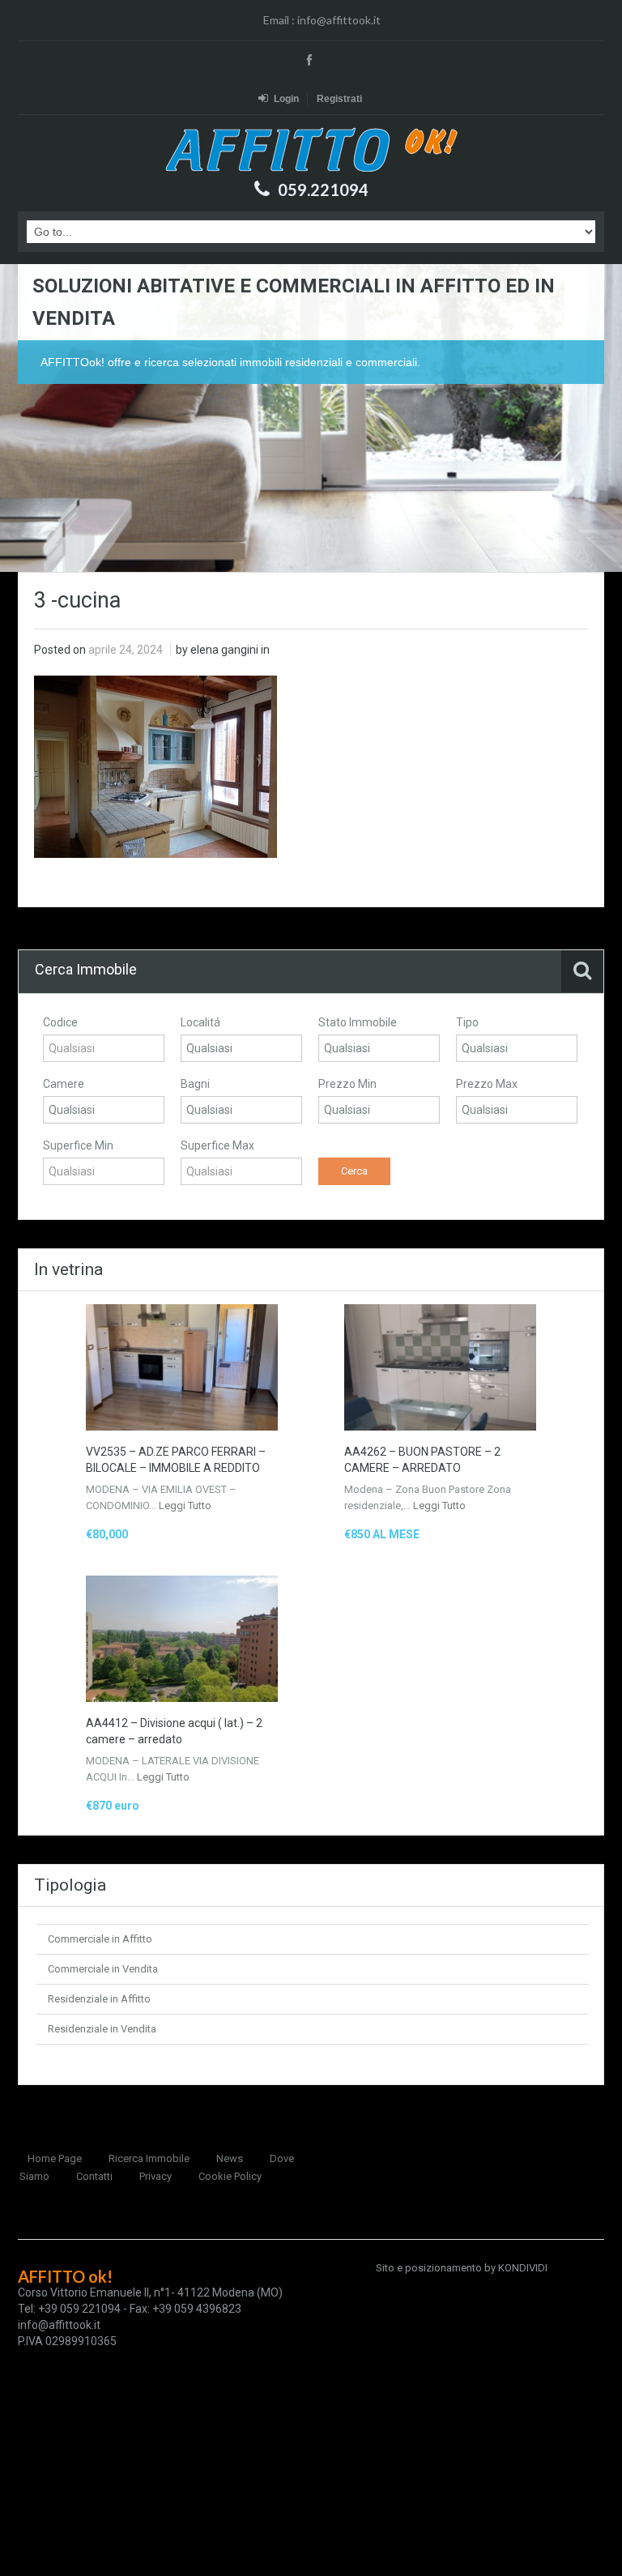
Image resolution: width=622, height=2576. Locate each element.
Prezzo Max (487, 1084)
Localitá (200, 1022)
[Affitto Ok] (311, 149)
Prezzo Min (347, 1084)
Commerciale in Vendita (103, 1969)
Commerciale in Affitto (100, 1939)
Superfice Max (217, 1145)
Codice (60, 1022)
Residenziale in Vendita (102, 2029)
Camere (64, 1084)
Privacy (155, 2176)
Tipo (467, 1022)
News (230, 2158)
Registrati (339, 99)
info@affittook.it (339, 20)
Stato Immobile (358, 1022)
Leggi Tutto (185, 1506)
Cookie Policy (230, 2176)
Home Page (55, 2158)
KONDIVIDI (523, 2268)
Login (286, 99)
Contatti (94, 2176)
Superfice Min (78, 1145)
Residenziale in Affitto (99, 1999)
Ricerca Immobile (149, 2158)
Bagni (195, 1084)
